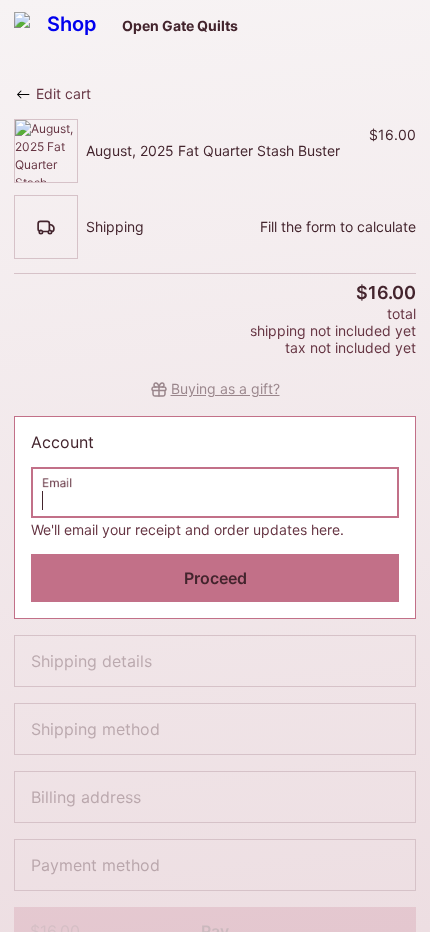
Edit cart (63, 93)
